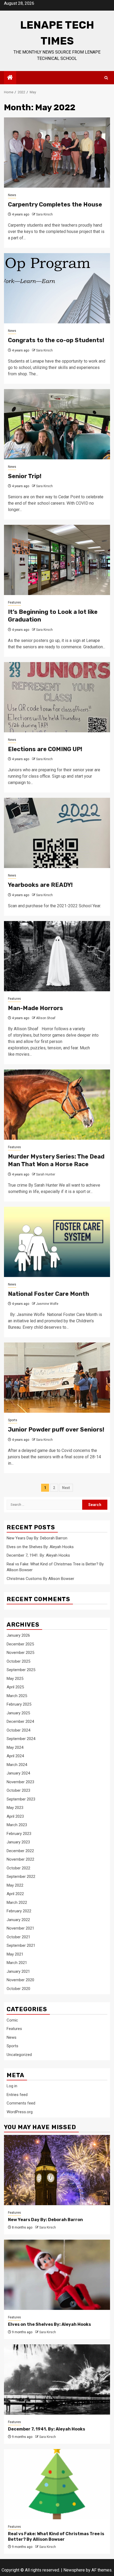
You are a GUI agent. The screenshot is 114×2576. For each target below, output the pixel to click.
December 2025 (20, 1644)
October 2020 (18, 1989)
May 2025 (15, 1679)
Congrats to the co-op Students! (56, 340)
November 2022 (20, 1859)
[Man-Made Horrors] (57, 956)
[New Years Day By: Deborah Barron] (57, 2170)
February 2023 (19, 1834)
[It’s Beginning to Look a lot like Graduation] (57, 560)
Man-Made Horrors (36, 1008)
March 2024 (17, 1765)
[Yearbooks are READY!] (57, 833)
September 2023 (21, 1799)
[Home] (10, 78)
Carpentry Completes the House (55, 204)
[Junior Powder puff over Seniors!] (57, 1378)
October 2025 (18, 1661)
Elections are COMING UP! (45, 749)
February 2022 (19, 1911)
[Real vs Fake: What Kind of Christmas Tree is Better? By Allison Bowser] (57, 2484)
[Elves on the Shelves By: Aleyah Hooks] (57, 2275)
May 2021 (15, 1954)
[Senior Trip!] (57, 424)
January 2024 (18, 1773)
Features (14, 602)
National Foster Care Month (49, 1294)
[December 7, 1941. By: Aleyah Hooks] (57, 2379)
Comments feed (21, 2103)
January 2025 (18, 1713)
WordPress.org (20, 2112)
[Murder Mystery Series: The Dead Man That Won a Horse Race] (57, 1105)
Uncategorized (19, 2055)
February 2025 (19, 1704)
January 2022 (18, 1920)
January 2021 (18, 1971)
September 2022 (21, 1877)
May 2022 (15, 1885)
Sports (13, 1420)
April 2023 (15, 1816)
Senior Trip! (25, 476)
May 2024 (15, 1747)
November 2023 (20, 1782)
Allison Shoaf (46, 1018)
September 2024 (21, 1739)
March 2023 (17, 1825)
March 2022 (17, 1903)
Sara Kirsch (44, 214)
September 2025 (21, 1670)
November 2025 (20, 1653)
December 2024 (20, 1721)
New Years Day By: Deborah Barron (37, 1538)
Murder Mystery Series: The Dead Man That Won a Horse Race (56, 1160)
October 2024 (18, 1730)
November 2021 (20, 1928)
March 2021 (17, 1963)
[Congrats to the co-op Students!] (57, 288)
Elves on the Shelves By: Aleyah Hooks (40, 1547)
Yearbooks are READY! (40, 885)
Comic (12, 2020)
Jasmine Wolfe (47, 1304)
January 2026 (18, 1635)
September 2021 (21, 1945)
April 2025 (15, 1687)
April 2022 (15, 1894)
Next (66, 1488)
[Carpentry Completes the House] (57, 153)
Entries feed (17, 2095)
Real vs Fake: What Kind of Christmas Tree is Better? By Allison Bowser (56, 2537)
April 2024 (15, 1756)
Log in (12, 2086)
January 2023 (18, 1842)
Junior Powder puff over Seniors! (56, 1430)
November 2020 (20, 1980)
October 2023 (18, 1790)
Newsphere (74, 2570)
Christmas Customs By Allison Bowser (40, 1579)
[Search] (106, 78)
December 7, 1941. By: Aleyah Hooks (38, 1555)
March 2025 (17, 1696)
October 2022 (18, 1868)
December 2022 (20, 1851)
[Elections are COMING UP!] (57, 697)
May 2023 (15, 1808)
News (12, 195)
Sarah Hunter (46, 1174)
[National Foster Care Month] (57, 1242)
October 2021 (18, 1937)
